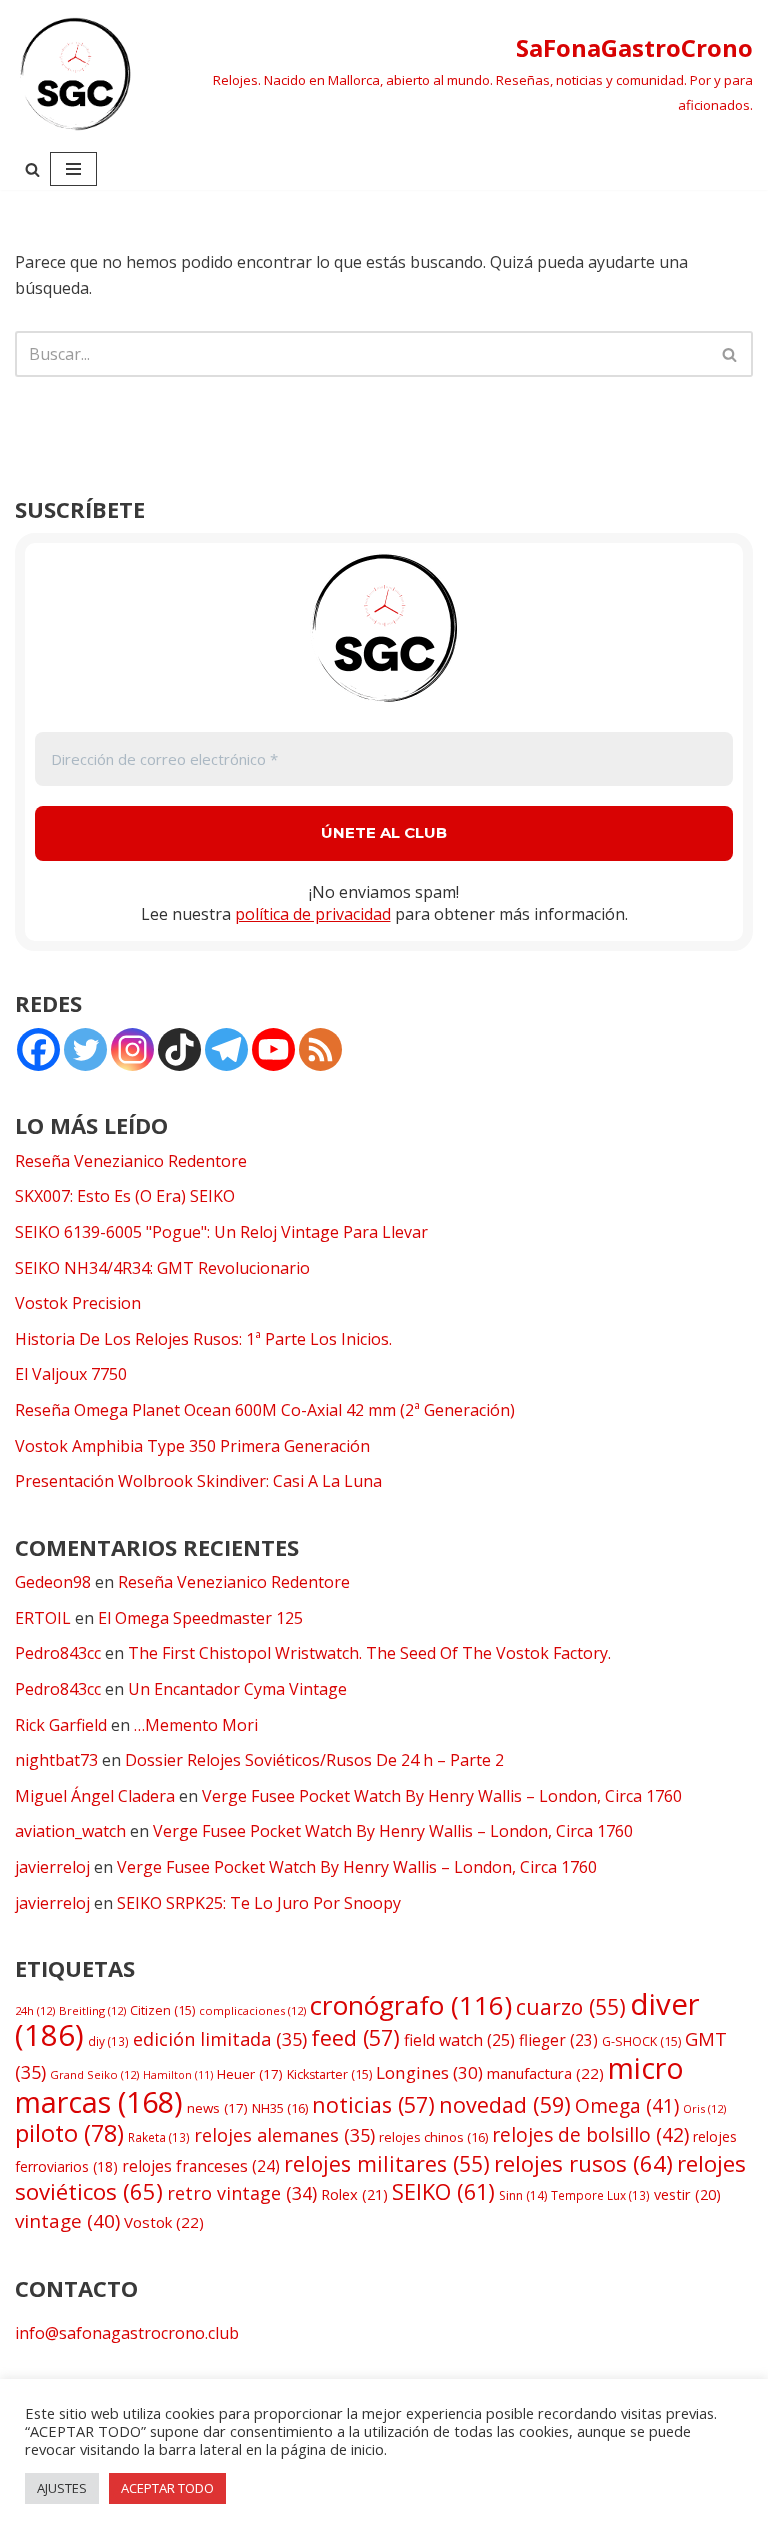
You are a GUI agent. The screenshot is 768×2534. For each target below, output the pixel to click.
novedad (505, 2104)
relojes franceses (201, 2166)
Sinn (523, 2195)
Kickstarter (329, 2074)
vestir (687, 2194)
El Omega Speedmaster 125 (200, 1618)
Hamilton (178, 2075)
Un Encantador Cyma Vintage (237, 1689)
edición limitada (220, 2039)
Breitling (92, 2010)
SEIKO (443, 2191)
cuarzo (571, 2006)
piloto (69, 2133)
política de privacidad (313, 914)
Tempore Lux (600, 2195)
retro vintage (242, 2193)
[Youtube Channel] (273, 1049)
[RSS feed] (320, 1049)
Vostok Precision (78, 1303)
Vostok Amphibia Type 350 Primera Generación (192, 1446)
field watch (459, 2040)
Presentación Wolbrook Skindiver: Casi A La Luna (198, 1481)
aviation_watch (70, 1831)
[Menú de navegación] (73, 169)
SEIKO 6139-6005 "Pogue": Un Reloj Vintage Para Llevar (221, 1232)
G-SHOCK (641, 2041)
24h (35, 2010)
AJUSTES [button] (62, 2488)
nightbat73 (56, 1760)
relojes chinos (433, 2137)
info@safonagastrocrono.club (127, 2333)
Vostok (164, 2222)
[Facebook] (38, 1049)
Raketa (159, 2137)
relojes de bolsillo (590, 2134)
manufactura (545, 2073)
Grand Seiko (94, 2074)
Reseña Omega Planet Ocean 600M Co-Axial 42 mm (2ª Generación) (265, 1410)
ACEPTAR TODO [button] (167, 2488)
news (217, 2108)
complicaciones (252, 2010)
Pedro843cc (58, 1653)
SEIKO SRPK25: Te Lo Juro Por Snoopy (259, 1903)
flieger (558, 2040)
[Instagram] (132, 1049)
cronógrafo (411, 2005)
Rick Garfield (61, 1725)
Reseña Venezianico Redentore (131, 1161)
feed (355, 2037)
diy (108, 2041)
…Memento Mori (196, 1725)
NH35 (280, 2108)
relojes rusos (583, 2163)
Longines (429, 2072)
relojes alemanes (284, 2135)
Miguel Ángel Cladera (95, 1796)
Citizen (162, 2010)
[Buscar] (32, 169)
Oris (704, 2108)
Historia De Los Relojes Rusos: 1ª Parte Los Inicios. (203, 1339)
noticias (373, 2104)
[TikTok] (179, 1049)
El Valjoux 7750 (71, 1374)
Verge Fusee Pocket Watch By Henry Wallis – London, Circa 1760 (442, 1796)
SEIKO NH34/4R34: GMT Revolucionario (162, 1268)
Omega (627, 2106)
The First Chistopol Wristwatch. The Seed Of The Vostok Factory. (369, 1653)
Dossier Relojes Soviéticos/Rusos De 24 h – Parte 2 (314, 1760)
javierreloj (52, 1867)
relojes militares (387, 2163)
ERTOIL (43, 1618)
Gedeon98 (53, 1582)
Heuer (250, 2074)
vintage (67, 2221)
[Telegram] (226, 1049)
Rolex (354, 2194)
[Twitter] (85, 1049)
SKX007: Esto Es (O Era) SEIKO (125, 1196)
